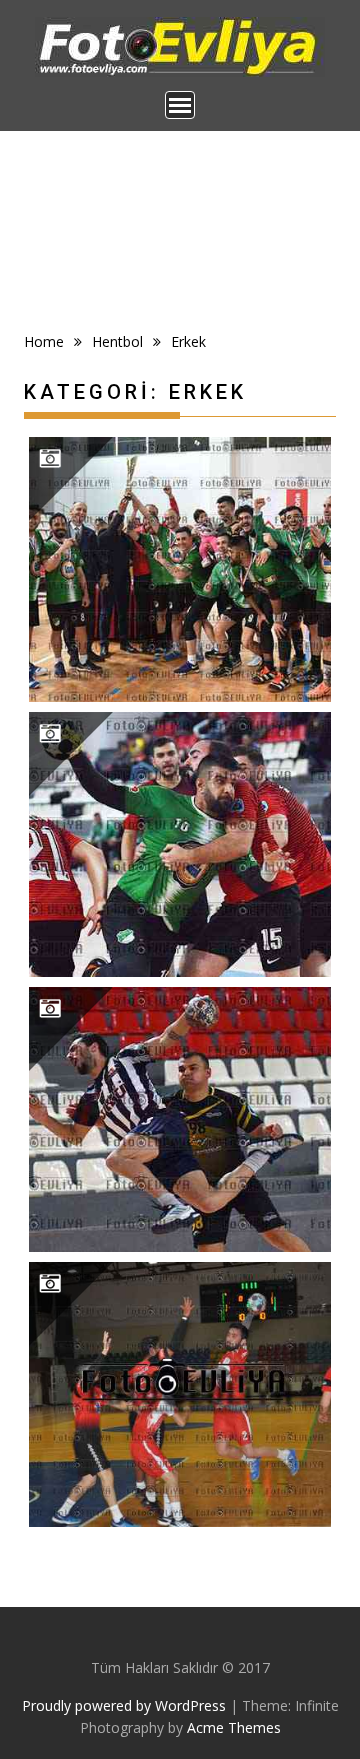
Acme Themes (234, 1727)
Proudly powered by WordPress (124, 1705)
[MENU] (180, 105)
